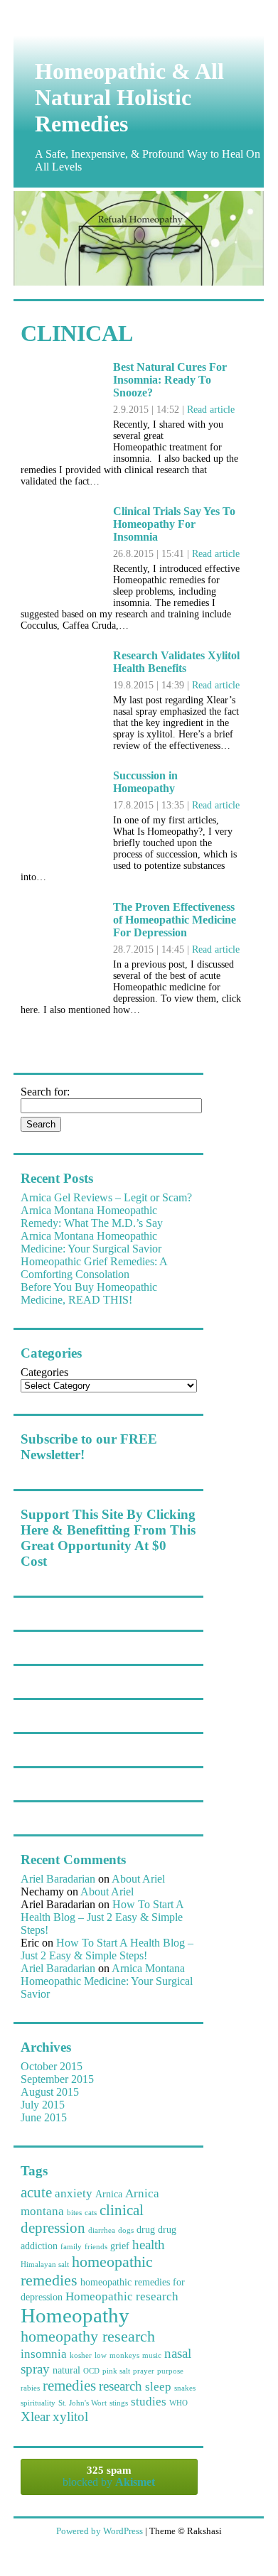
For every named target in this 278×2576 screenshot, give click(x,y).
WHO (178, 2403)
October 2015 (52, 2066)
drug (146, 2229)
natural (66, 2370)
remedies (69, 2386)
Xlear (35, 2417)
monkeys (124, 2355)
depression (53, 2228)
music (152, 2355)
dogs (126, 2230)
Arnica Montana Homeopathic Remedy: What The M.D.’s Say (92, 1217)
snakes (185, 2388)
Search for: (45, 1092)
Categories (44, 1372)
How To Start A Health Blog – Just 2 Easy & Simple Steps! (102, 1917)
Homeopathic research (122, 2296)
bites (74, 2213)
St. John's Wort (82, 2403)
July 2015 (43, 2105)
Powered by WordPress (100, 2531)
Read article (211, 410)
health (149, 2245)
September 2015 (57, 2079)
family (71, 2247)
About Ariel (138, 1879)
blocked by (109, 2476)
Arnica (109, 2194)
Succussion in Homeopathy (145, 782)
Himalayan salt (45, 2264)
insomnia (44, 2354)
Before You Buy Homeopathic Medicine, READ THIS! (89, 1293)
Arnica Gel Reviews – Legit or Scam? (106, 1197)
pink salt (116, 2371)
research (121, 2386)
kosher (81, 2355)
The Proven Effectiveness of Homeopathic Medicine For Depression (175, 920)
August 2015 (50, 2092)
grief (120, 2246)
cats (91, 2213)
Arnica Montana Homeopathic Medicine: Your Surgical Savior (91, 1242)
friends (96, 2247)
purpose (170, 2371)
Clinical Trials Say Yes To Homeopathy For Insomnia (174, 524)
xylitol (70, 2417)
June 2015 (44, 2117)
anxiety (74, 2193)
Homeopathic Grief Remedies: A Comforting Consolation (94, 1268)
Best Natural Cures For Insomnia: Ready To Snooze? (170, 380)
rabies (30, 2388)
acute (36, 2192)
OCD (91, 2371)
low (101, 2355)
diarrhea (102, 2230)
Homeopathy (75, 2315)
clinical (122, 2210)
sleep (158, 2387)
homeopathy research (88, 2336)
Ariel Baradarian (58, 1879)
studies (149, 2402)
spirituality (38, 2403)
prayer (144, 2371)
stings (119, 2403)
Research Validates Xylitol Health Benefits (176, 662)
